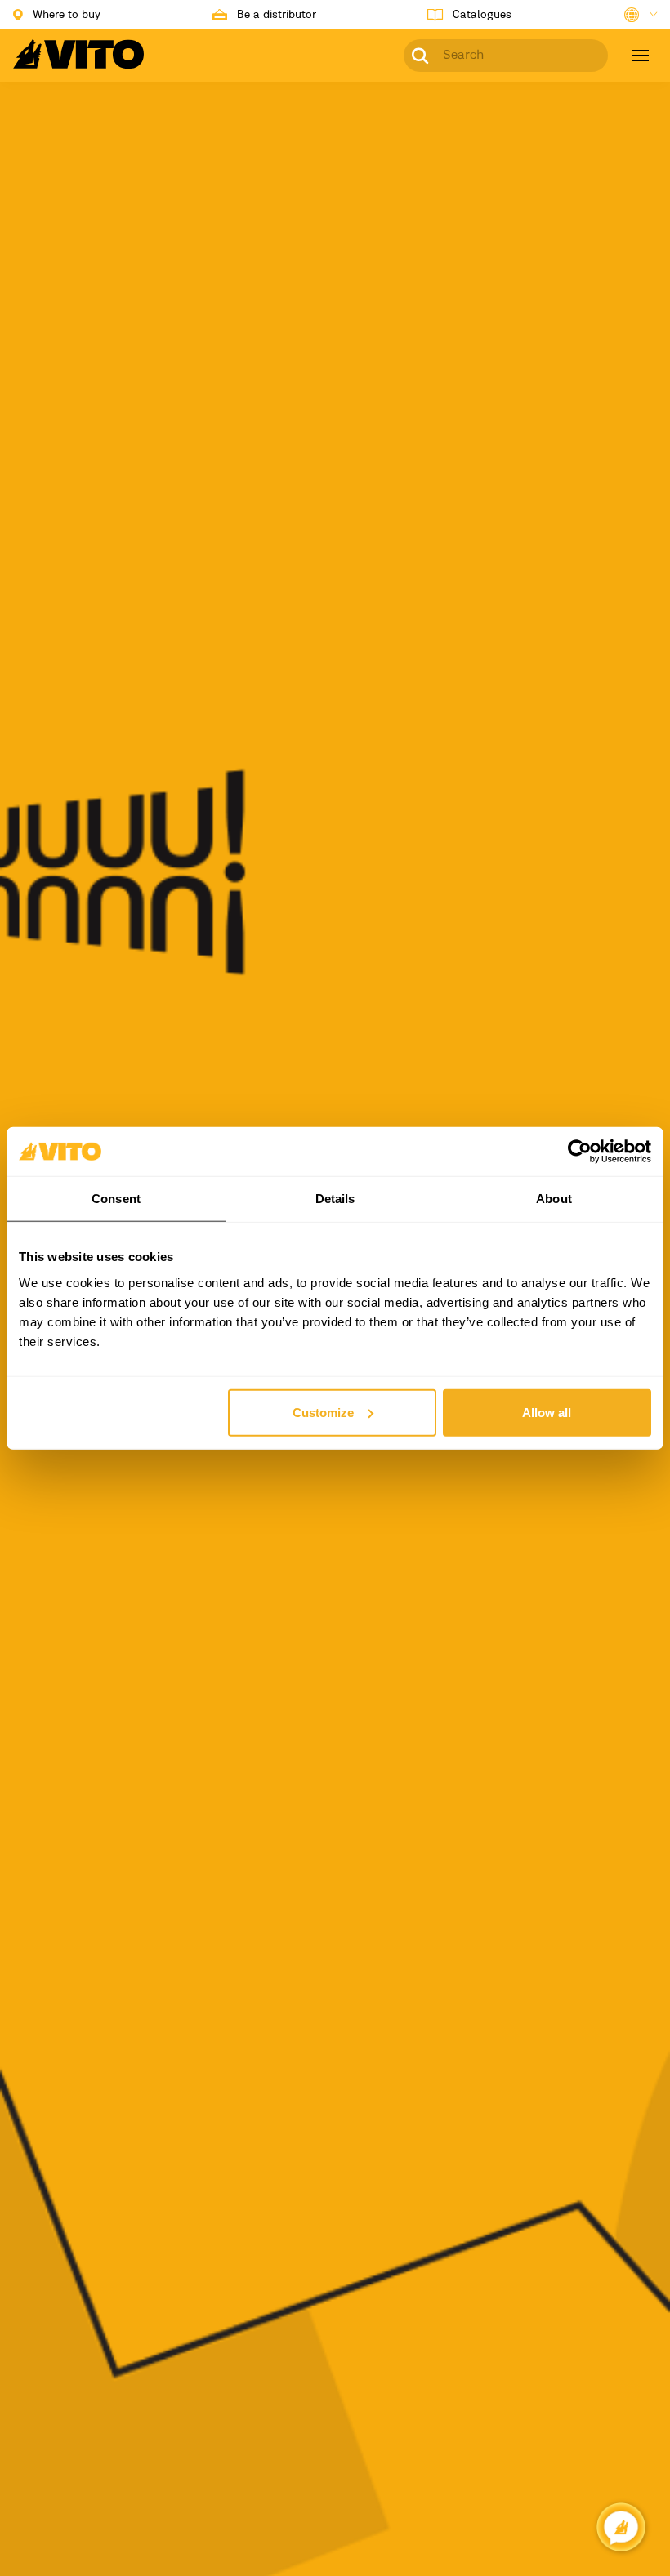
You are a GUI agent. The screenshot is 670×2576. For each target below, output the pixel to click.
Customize (323, 1412)
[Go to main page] (78, 64)
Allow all (547, 1412)
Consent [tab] (116, 1199)
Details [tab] (335, 1199)
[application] (621, 2527)
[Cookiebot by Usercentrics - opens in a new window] (580, 1152)
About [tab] (554, 1199)
